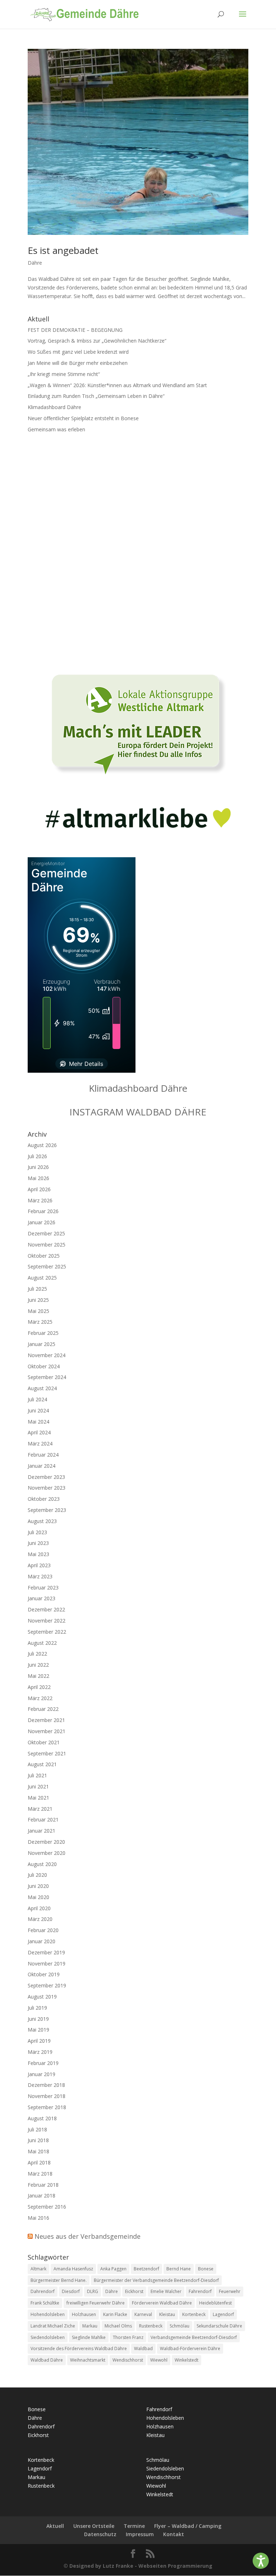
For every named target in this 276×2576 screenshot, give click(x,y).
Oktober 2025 (44, 1256)
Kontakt (174, 2534)
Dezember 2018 (46, 2085)
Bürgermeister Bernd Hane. (59, 2280)
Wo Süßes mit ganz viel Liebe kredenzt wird (78, 352)
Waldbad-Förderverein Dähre (190, 2348)
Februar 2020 (43, 1930)
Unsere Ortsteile (94, 2526)
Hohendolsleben (48, 2314)
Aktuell (55, 2526)
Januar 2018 (42, 2196)
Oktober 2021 (44, 1742)
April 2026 (39, 1189)
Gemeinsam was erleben (56, 429)
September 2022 (47, 1632)
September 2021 (47, 1753)
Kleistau (167, 2314)
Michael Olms (118, 2326)
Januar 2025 (42, 1344)
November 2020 (47, 1853)
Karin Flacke (115, 2314)
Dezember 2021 (46, 1720)
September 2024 (47, 1377)
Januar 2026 (42, 1222)
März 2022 (40, 1698)
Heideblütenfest (215, 2303)
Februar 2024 (43, 1455)
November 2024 (47, 1355)
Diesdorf (71, 2291)
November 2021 (47, 1731)
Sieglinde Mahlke (89, 2337)
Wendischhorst (128, 2360)
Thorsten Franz (128, 2337)
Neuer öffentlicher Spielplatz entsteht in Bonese (83, 418)
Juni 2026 (38, 1167)
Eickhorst (134, 2291)
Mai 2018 (38, 2151)
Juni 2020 (38, 1886)
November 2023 (47, 1488)
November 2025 (47, 1245)
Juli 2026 (37, 1156)
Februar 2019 (43, 2063)
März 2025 (40, 1322)
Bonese (206, 2269)
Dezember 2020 (46, 1842)
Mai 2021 (38, 1798)
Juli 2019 (37, 2008)
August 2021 (42, 1764)
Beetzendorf (146, 2269)
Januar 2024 (42, 1466)
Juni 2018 (38, 2140)
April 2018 (39, 2162)
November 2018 (47, 2096)
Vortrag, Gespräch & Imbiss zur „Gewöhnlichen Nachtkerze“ (98, 341)
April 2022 (39, 1687)
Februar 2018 (43, 2185)
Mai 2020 (38, 1897)
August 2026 (42, 1145)
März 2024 (40, 1444)
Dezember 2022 (46, 1609)
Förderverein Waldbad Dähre (162, 2303)
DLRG (93, 2291)
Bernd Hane (179, 2269)
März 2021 (40, 1809)
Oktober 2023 (44, 1499)
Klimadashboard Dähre (54, 407)
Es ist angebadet (63, 250)
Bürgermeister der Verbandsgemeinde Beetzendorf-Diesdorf (156, 2280)
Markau (90, 2326)
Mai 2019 (38, 2030)
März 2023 (40, 1576)
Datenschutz (100, 2534)
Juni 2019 (38, 2019)
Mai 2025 (38, 1311)
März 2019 (40, 2052)
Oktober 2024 (44, 1366)
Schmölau (180, 2326)
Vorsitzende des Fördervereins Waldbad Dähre (79, 2348)
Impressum (140, 2534)
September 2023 (47, 1510)
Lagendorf (223, 2314)
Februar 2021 (43, 1820)
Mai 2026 (38, 1178)
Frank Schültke (45, 2303)
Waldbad (143, 2348)
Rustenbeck (151, 2326)
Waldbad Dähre (47, 2360)
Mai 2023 (38, 1554)
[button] (261, 2561)
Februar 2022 (43, 1709)
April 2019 (39, 2041)
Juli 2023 (37, 1532)
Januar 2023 (42, 1598)
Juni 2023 (38, 1543)
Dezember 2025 (46, 1233)
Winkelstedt (187, 2360)
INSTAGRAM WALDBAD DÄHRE (138, 1112)
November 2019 (47, 1964)
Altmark (38, 2269)
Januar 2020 (42, 1941)
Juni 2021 (38, 1786)
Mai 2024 (38, 1422)
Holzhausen (84, 2314)
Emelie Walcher (166, 2291)
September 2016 (47, 2207)
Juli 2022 (37, 1654)
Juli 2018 (37, 2129)
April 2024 (39, 1432)
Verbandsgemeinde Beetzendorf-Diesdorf (194, 2337)
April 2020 (39, 1908)
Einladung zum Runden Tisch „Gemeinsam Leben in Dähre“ (96, 396)
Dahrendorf (43, 2291)
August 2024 (42, 1388)
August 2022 (42, 1643)
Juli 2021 (37, 1775)
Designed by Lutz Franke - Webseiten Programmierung (141, 2566)
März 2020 (40, 1919)
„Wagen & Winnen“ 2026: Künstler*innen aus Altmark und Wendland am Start (117, 385)
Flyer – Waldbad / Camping (188, 2526)
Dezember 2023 (46, 1477)
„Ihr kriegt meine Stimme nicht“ (64, 374)
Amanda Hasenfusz (73, 2269)
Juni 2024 (38, 1410)
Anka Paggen (113, 2269)
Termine (134, 2526)
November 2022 (47, 1621)
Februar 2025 (43, 1333)
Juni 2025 (38, 1300)
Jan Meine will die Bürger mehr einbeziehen (78, 363)
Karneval (143, 2314)
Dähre (35, 263)
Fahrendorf (200, 2291)
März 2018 (40, 2174)
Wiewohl (159, 2360)
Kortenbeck (194, 2314)
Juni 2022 (38, 1665)
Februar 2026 (43, 1211)
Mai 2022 (38, 1676)
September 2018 (47, 2107)
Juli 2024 (37, 1399)
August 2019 (42, 1997)
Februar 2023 (43, 1588)
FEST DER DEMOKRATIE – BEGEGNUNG (75, 330)
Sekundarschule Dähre (219, 2326)
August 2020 (42, 1864)
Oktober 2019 (44, 1974)
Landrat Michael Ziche (53, 2326)
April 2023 (39, 1565)
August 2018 (42, 2118)
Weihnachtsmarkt (88, 2360)
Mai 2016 (38, 2218)
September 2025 (47, 1266)
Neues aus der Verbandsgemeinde (88, 2236)
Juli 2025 (37, 1289)
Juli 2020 (37, 1875)
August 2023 (42, 1521)
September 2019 (47, 1985)
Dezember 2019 (46, 1952)
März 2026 (40, 1200)
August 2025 (42, 1278)
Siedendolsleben (48, 2337)
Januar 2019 (42, 2074)
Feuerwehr (230, 2291)
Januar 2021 (42, 1831)
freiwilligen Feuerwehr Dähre (96, 2303)
